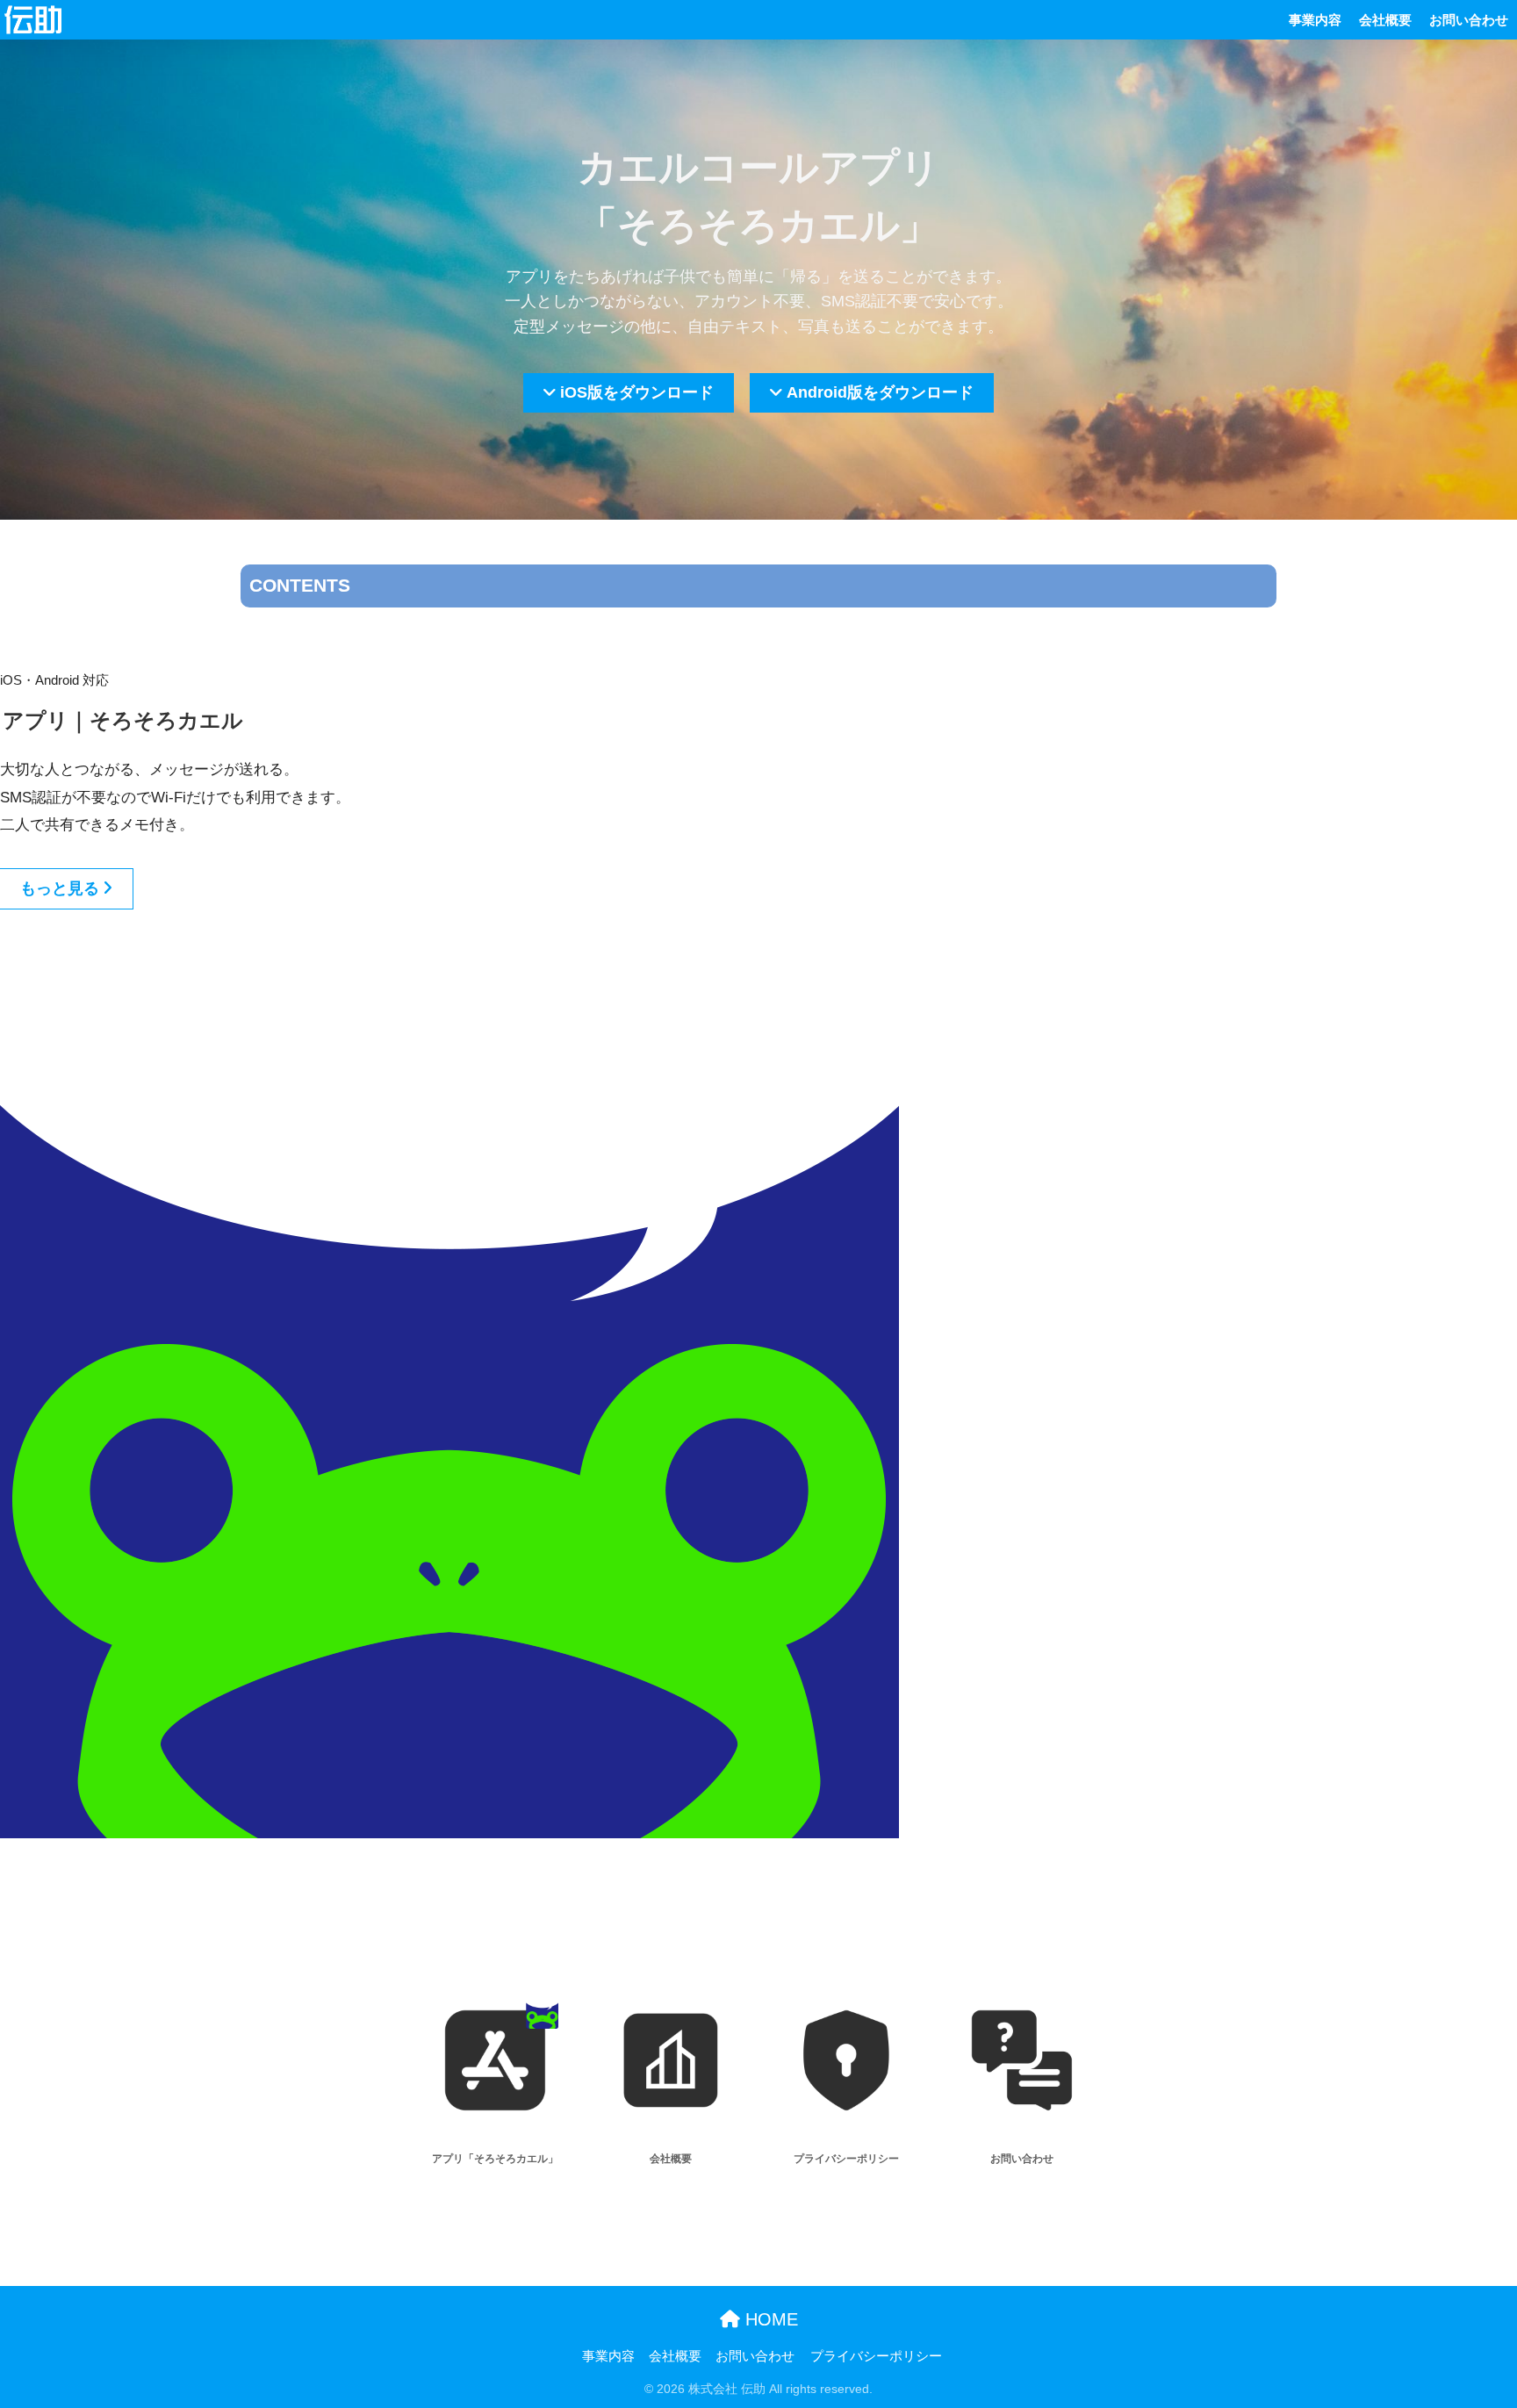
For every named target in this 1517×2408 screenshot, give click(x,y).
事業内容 (1315, 20)
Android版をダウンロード (880, 392)
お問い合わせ (1469, 20)
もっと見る (60, 888)
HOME (769, 2319)
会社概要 (1385, 20)
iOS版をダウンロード (637, 392)
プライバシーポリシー (876, 2356)
